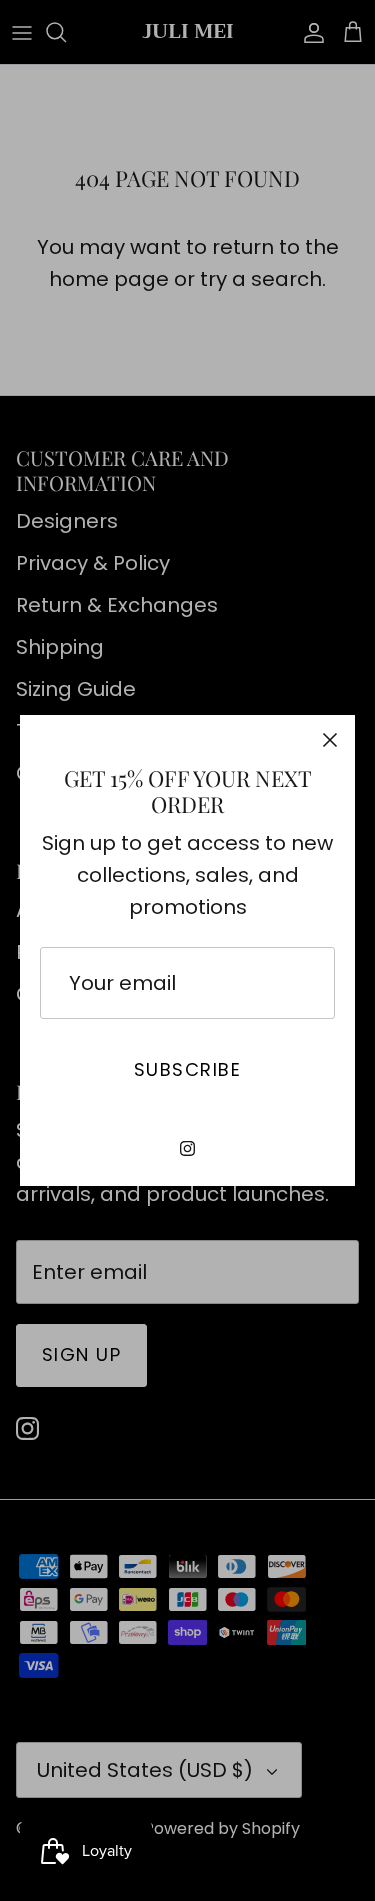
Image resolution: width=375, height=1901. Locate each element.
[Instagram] (187, 1148)
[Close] (330, 740)
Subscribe (187, 1069)
